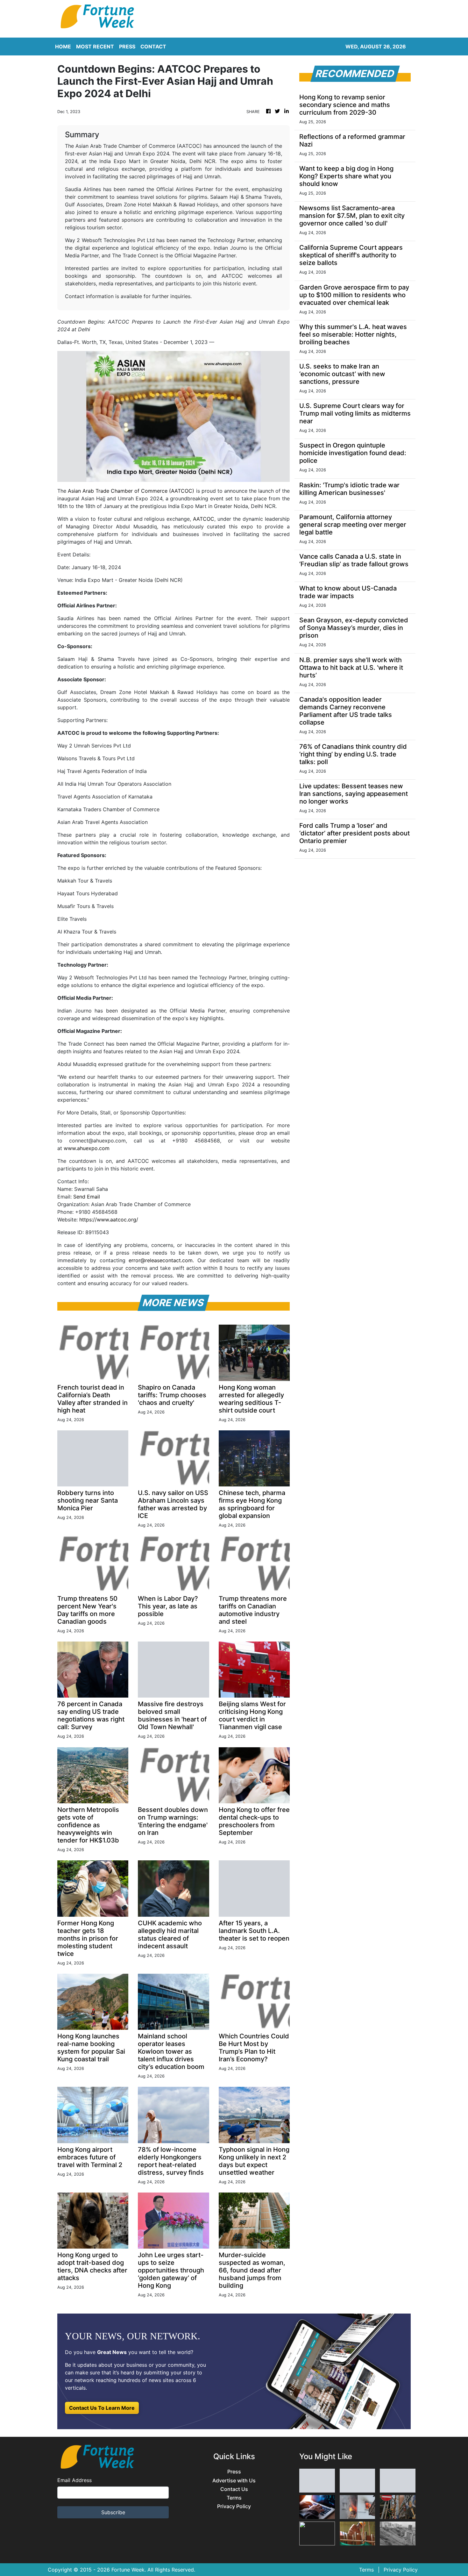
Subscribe (113, 2512)
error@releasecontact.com (161, 1260)
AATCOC (204, 519)
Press (234, 2472)
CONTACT (153, 47)
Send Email (87, 1197)
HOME (63, 47)
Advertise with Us (234, 2481)
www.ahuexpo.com (87, 1148)
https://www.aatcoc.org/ (109, 1220)
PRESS (127, 47)
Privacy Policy (234, 2506)
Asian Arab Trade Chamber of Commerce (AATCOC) (131, 491)
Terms (234, 2498)
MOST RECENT (95, 47)
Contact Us (234, 2489)
